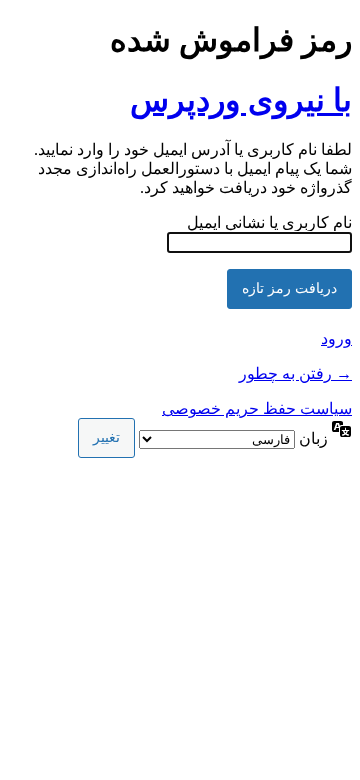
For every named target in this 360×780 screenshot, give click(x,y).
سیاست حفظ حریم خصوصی (257, 408)
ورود (336, 338)
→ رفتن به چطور (295, 373)
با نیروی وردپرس (241, 100)
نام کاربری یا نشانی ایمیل (269, 222)
